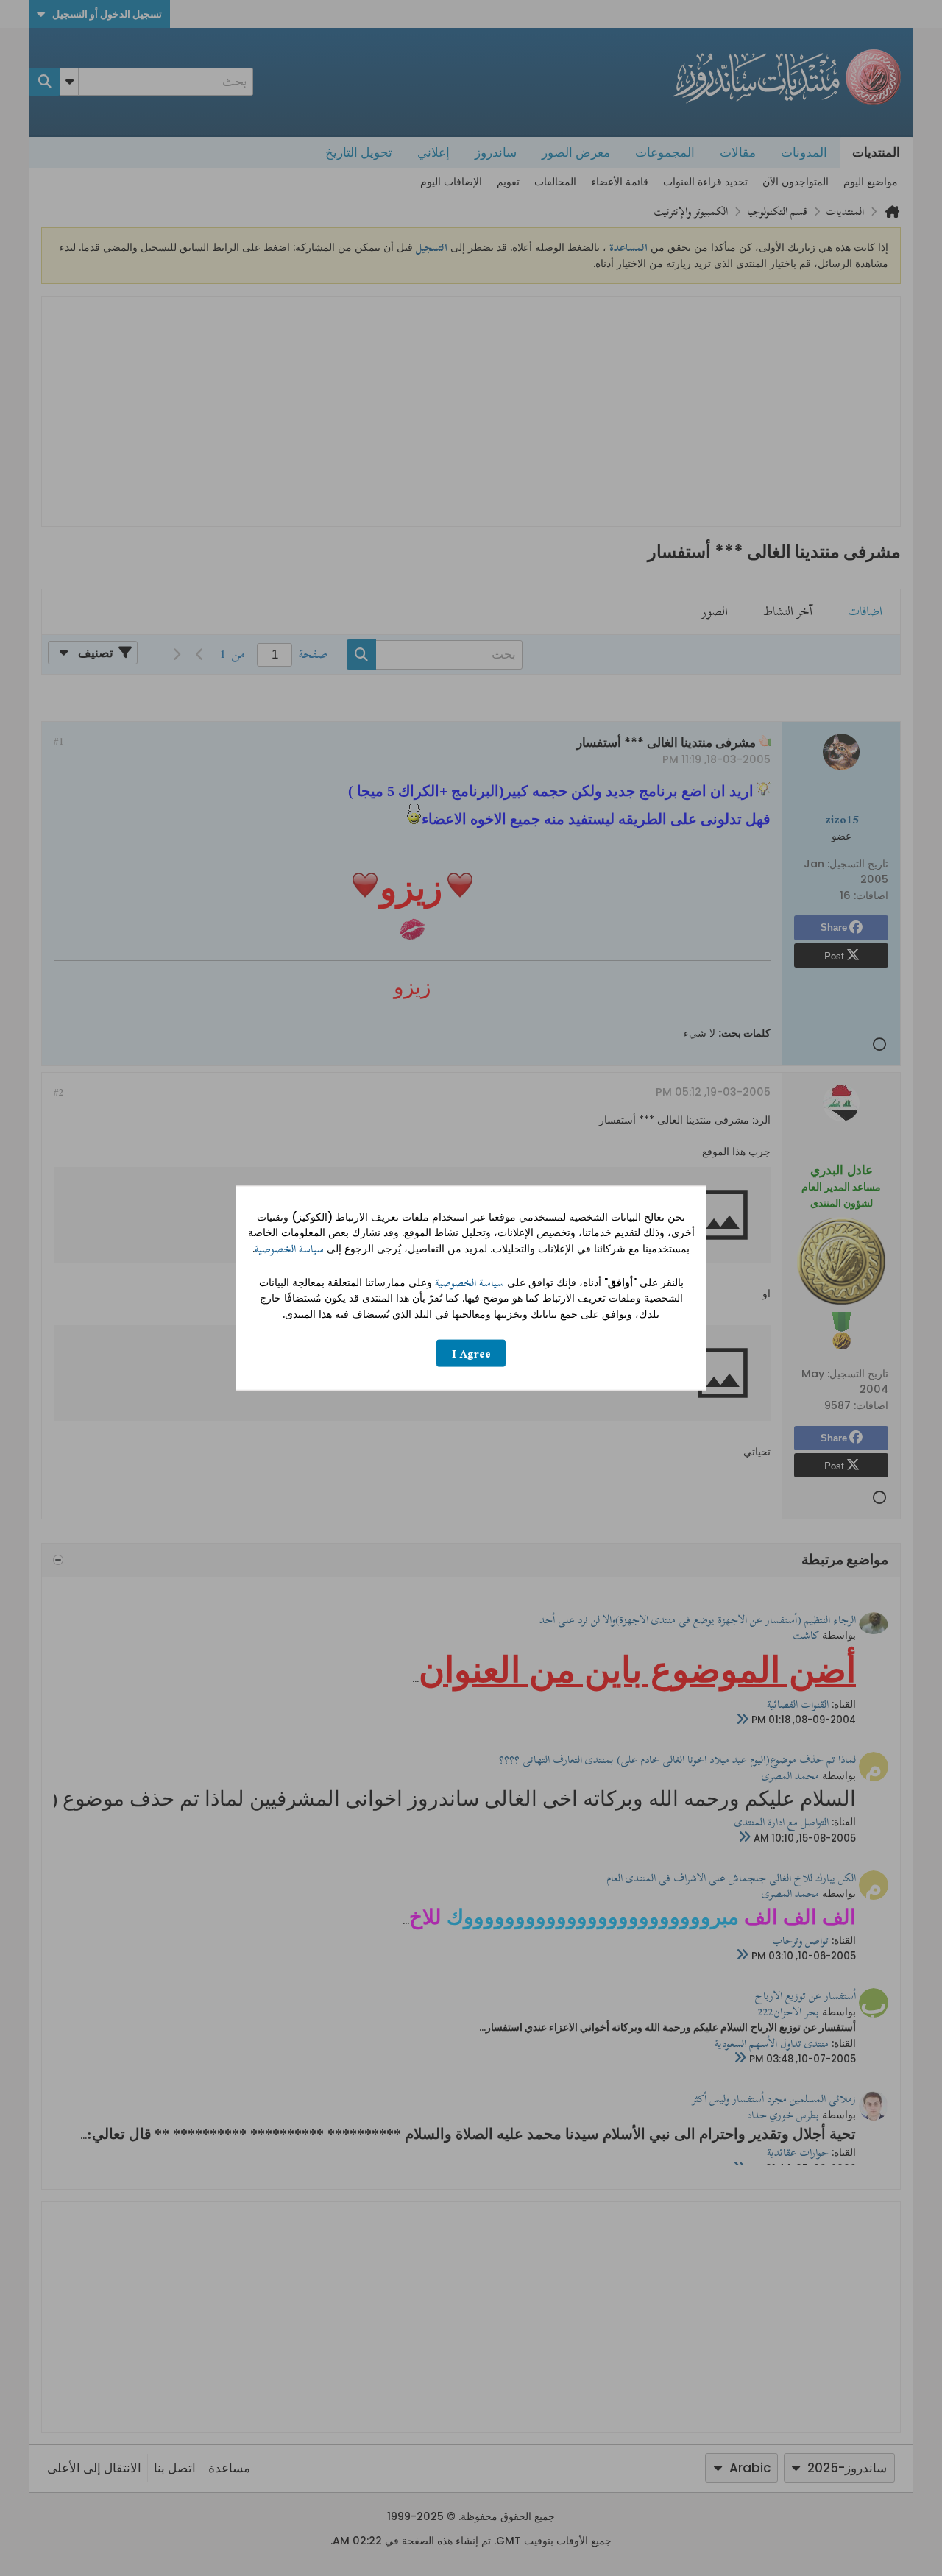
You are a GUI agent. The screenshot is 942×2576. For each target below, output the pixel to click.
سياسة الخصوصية (289, 1249)
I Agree (471, 1353)
